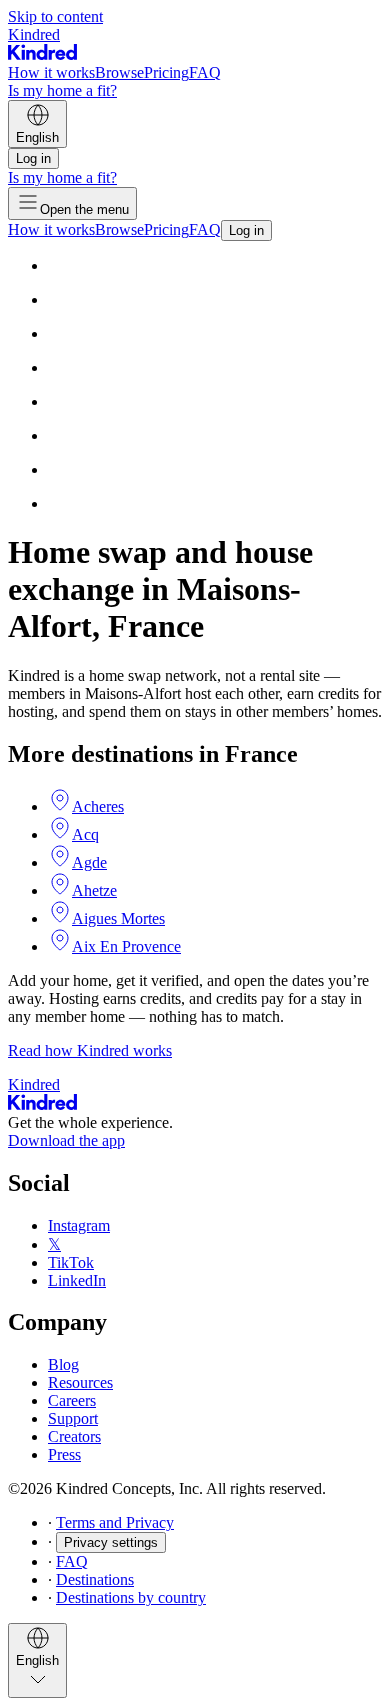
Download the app (66, 1140)
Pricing (166, 72)
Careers (72, 1400)
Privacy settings (111, 1542)
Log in (33, 158)
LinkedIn (77, 1280)
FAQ (205, 72)
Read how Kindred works (90, 1050)
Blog (63, 1364)
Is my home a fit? (62, 90)
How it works (51, 72)
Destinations (95, 1579)
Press (64, 1454)
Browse (119, 72)
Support (73, 1418)
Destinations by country (131, 1597)
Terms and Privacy (115, 1522)
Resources (80, 1382)
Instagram (79, 1225)
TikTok (71, 1262)
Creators (74, 1436)
